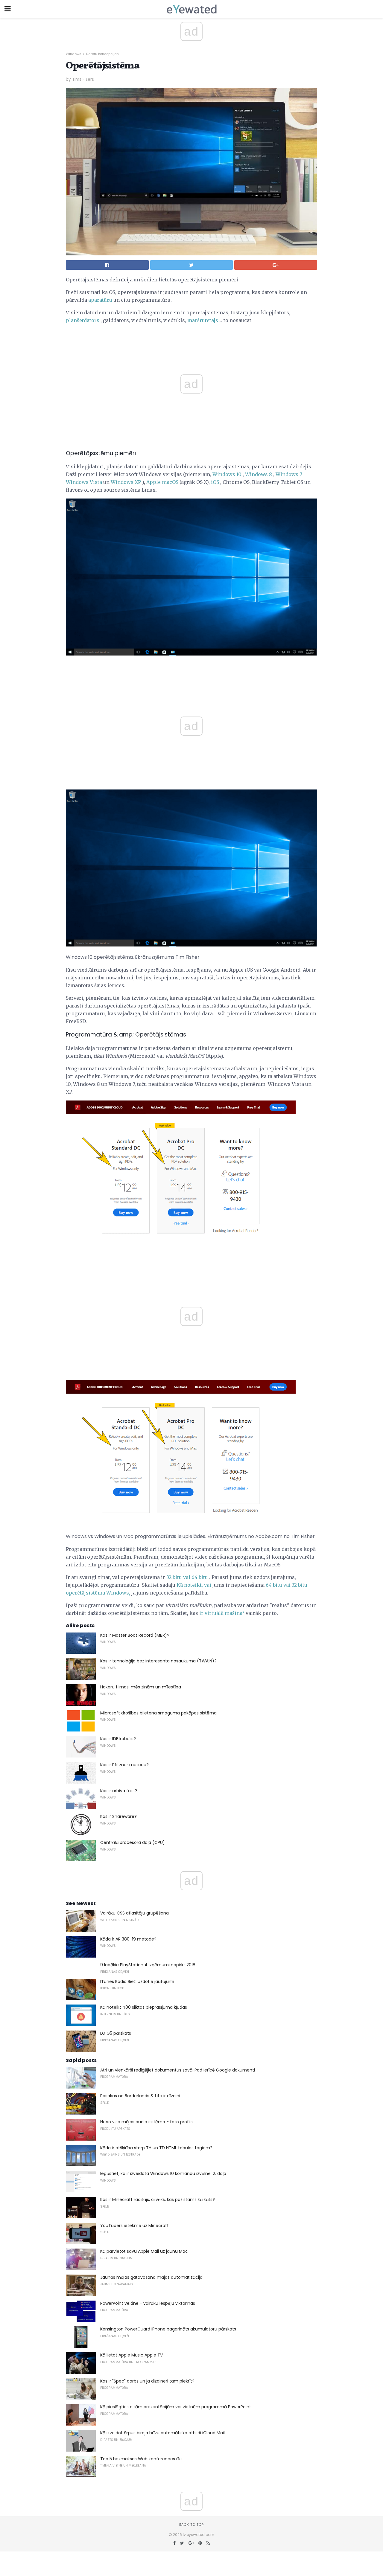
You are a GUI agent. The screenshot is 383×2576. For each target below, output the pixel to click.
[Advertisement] (191, 676)
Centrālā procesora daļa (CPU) (133, 1842)
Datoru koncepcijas (102, 54)
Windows (74, 54)
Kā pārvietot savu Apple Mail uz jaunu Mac (144, 2251)
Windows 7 (289, 474)
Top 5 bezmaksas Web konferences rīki (141, 2459)
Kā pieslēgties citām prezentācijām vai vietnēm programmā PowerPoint (176, 2407)
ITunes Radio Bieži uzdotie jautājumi (137, 1981)
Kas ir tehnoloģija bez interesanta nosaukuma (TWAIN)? (158, 1661)
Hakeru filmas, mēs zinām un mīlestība (141, 1687)
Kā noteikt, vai (194, 1585)
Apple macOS (162, 482)
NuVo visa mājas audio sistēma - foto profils (146, 2122)
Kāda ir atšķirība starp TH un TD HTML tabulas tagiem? (156, 2148)
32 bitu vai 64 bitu (187, 1577)
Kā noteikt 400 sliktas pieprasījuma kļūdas (144, 2007)
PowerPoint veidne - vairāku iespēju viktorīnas (148, 2303)
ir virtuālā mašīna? (222, 1613)
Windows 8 (259, 474)
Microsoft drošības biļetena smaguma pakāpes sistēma (158, 1713)
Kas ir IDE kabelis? (118, 1739)
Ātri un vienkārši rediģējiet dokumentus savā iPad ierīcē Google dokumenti (178, 2070)
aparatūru (100, 300)
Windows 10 (227, 474)
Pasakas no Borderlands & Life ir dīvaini (140, 2096)
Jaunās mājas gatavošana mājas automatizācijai (152, 2277)
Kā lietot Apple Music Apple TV (132, 2355)
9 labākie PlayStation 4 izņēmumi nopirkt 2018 (148, 1965)
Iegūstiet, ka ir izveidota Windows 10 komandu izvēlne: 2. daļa (163, 2173)
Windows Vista (84, 482)
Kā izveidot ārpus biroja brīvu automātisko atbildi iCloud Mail (162, 2433)
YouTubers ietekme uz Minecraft (134, 2226)
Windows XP (126, 482)
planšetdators (83, 320)
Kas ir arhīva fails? (119, 1791)
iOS (215, 482)
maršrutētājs (203, 320)
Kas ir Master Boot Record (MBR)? (135, 1635)
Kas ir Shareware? (118, 1816)
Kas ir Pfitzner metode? (124, 1765)
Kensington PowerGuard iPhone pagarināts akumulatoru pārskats (168, 2329)
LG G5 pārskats (116, 2033)
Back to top (191, 2525)
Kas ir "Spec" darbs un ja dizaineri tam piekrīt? (147, 2381)
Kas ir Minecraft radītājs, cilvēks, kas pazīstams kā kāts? (158, 2199)
